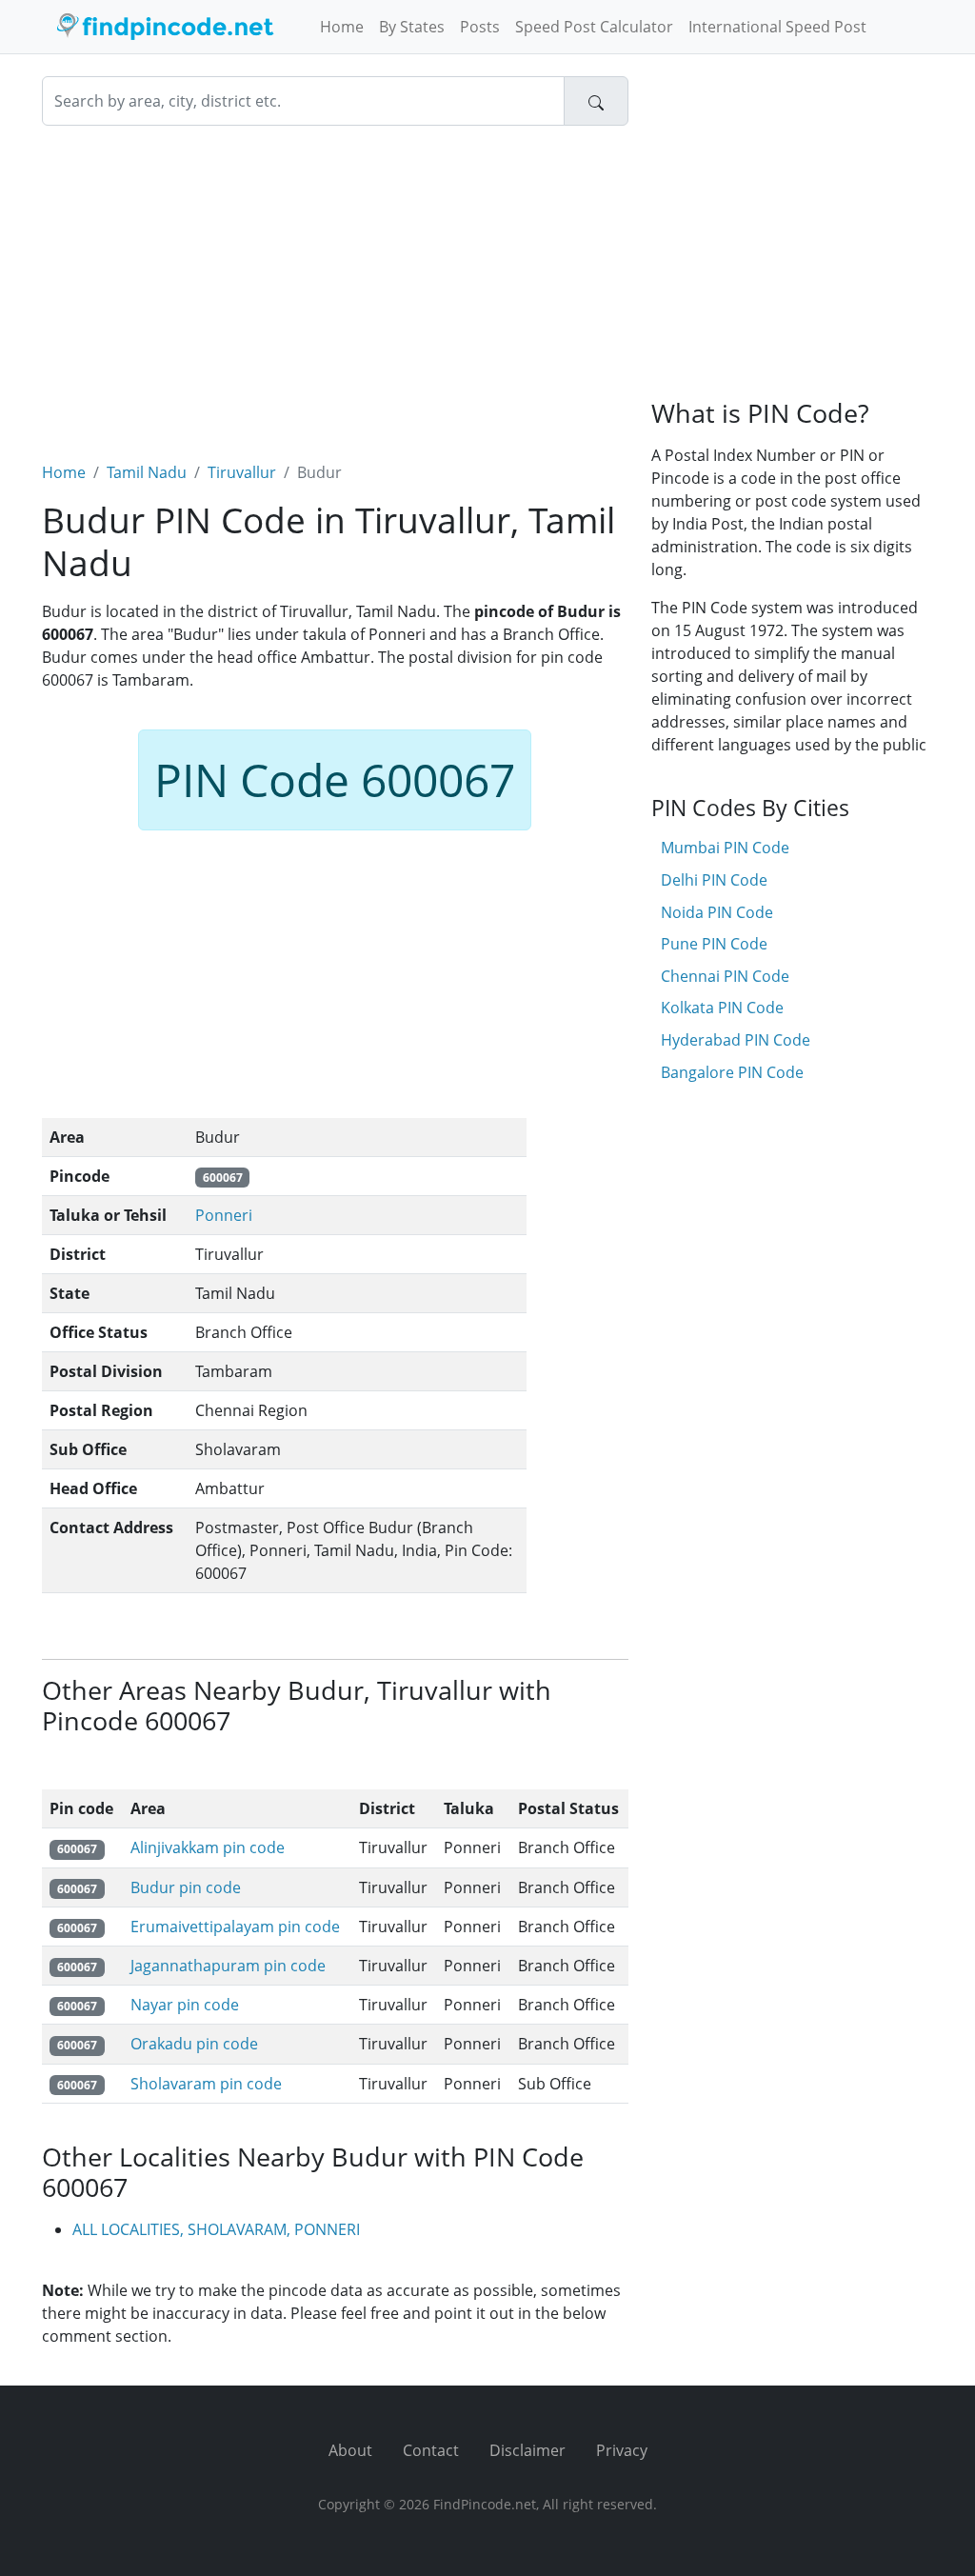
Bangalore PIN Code (732, 1072)
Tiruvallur (242, 472)
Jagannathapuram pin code (228, 1966)
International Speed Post (777, 27)
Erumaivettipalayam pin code (235, 1927)
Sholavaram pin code (206, 2084)
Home (342, 27)
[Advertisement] (335, 282)
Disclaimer (527, 2450)
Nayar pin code (185, 2005)
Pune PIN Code (714, 944)
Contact (431, 2450)
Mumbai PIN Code (725, 848)
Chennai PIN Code (725, 976)
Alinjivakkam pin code (208, 1847)
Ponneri (224, 1215)
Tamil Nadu (147, 472)
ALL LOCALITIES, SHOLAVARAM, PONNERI (216, 2229)
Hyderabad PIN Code (736, 1040)
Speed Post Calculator (594, 27)
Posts (480, 27)
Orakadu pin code (194, 2044)
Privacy (622, 2450)
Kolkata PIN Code (722, 1008)
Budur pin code (186, 1887)
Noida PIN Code (717, 912)
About (350, 2450)
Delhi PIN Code (714, 880)
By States (412, 27)
